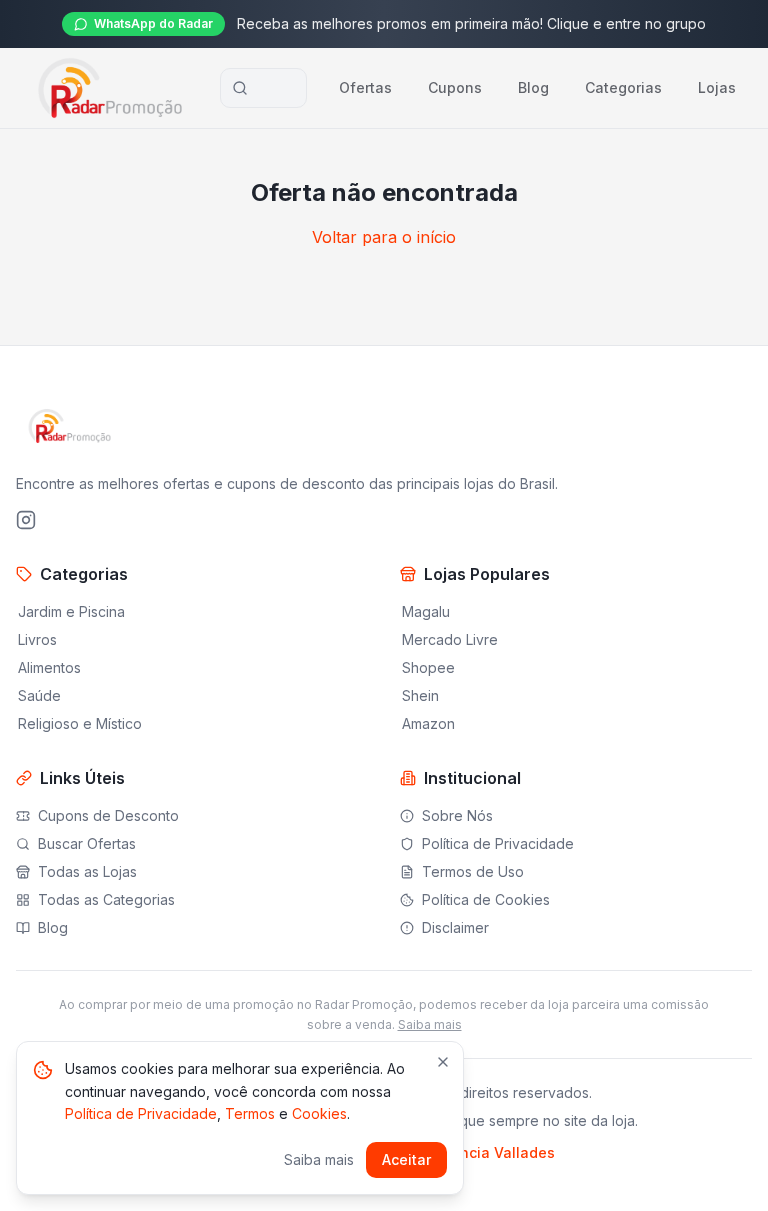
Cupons (455, 87)
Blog (533, 87)
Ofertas (365, 87)
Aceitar (406, 1159)
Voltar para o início (384, 237)
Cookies (319, 1113)
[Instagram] (26, 520)
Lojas (717, 87)
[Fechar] (443, 1062)
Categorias (623, 87)
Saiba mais (430, 1024)
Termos (250, 1113)
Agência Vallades (494, 1152)
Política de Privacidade (141, 1113)
